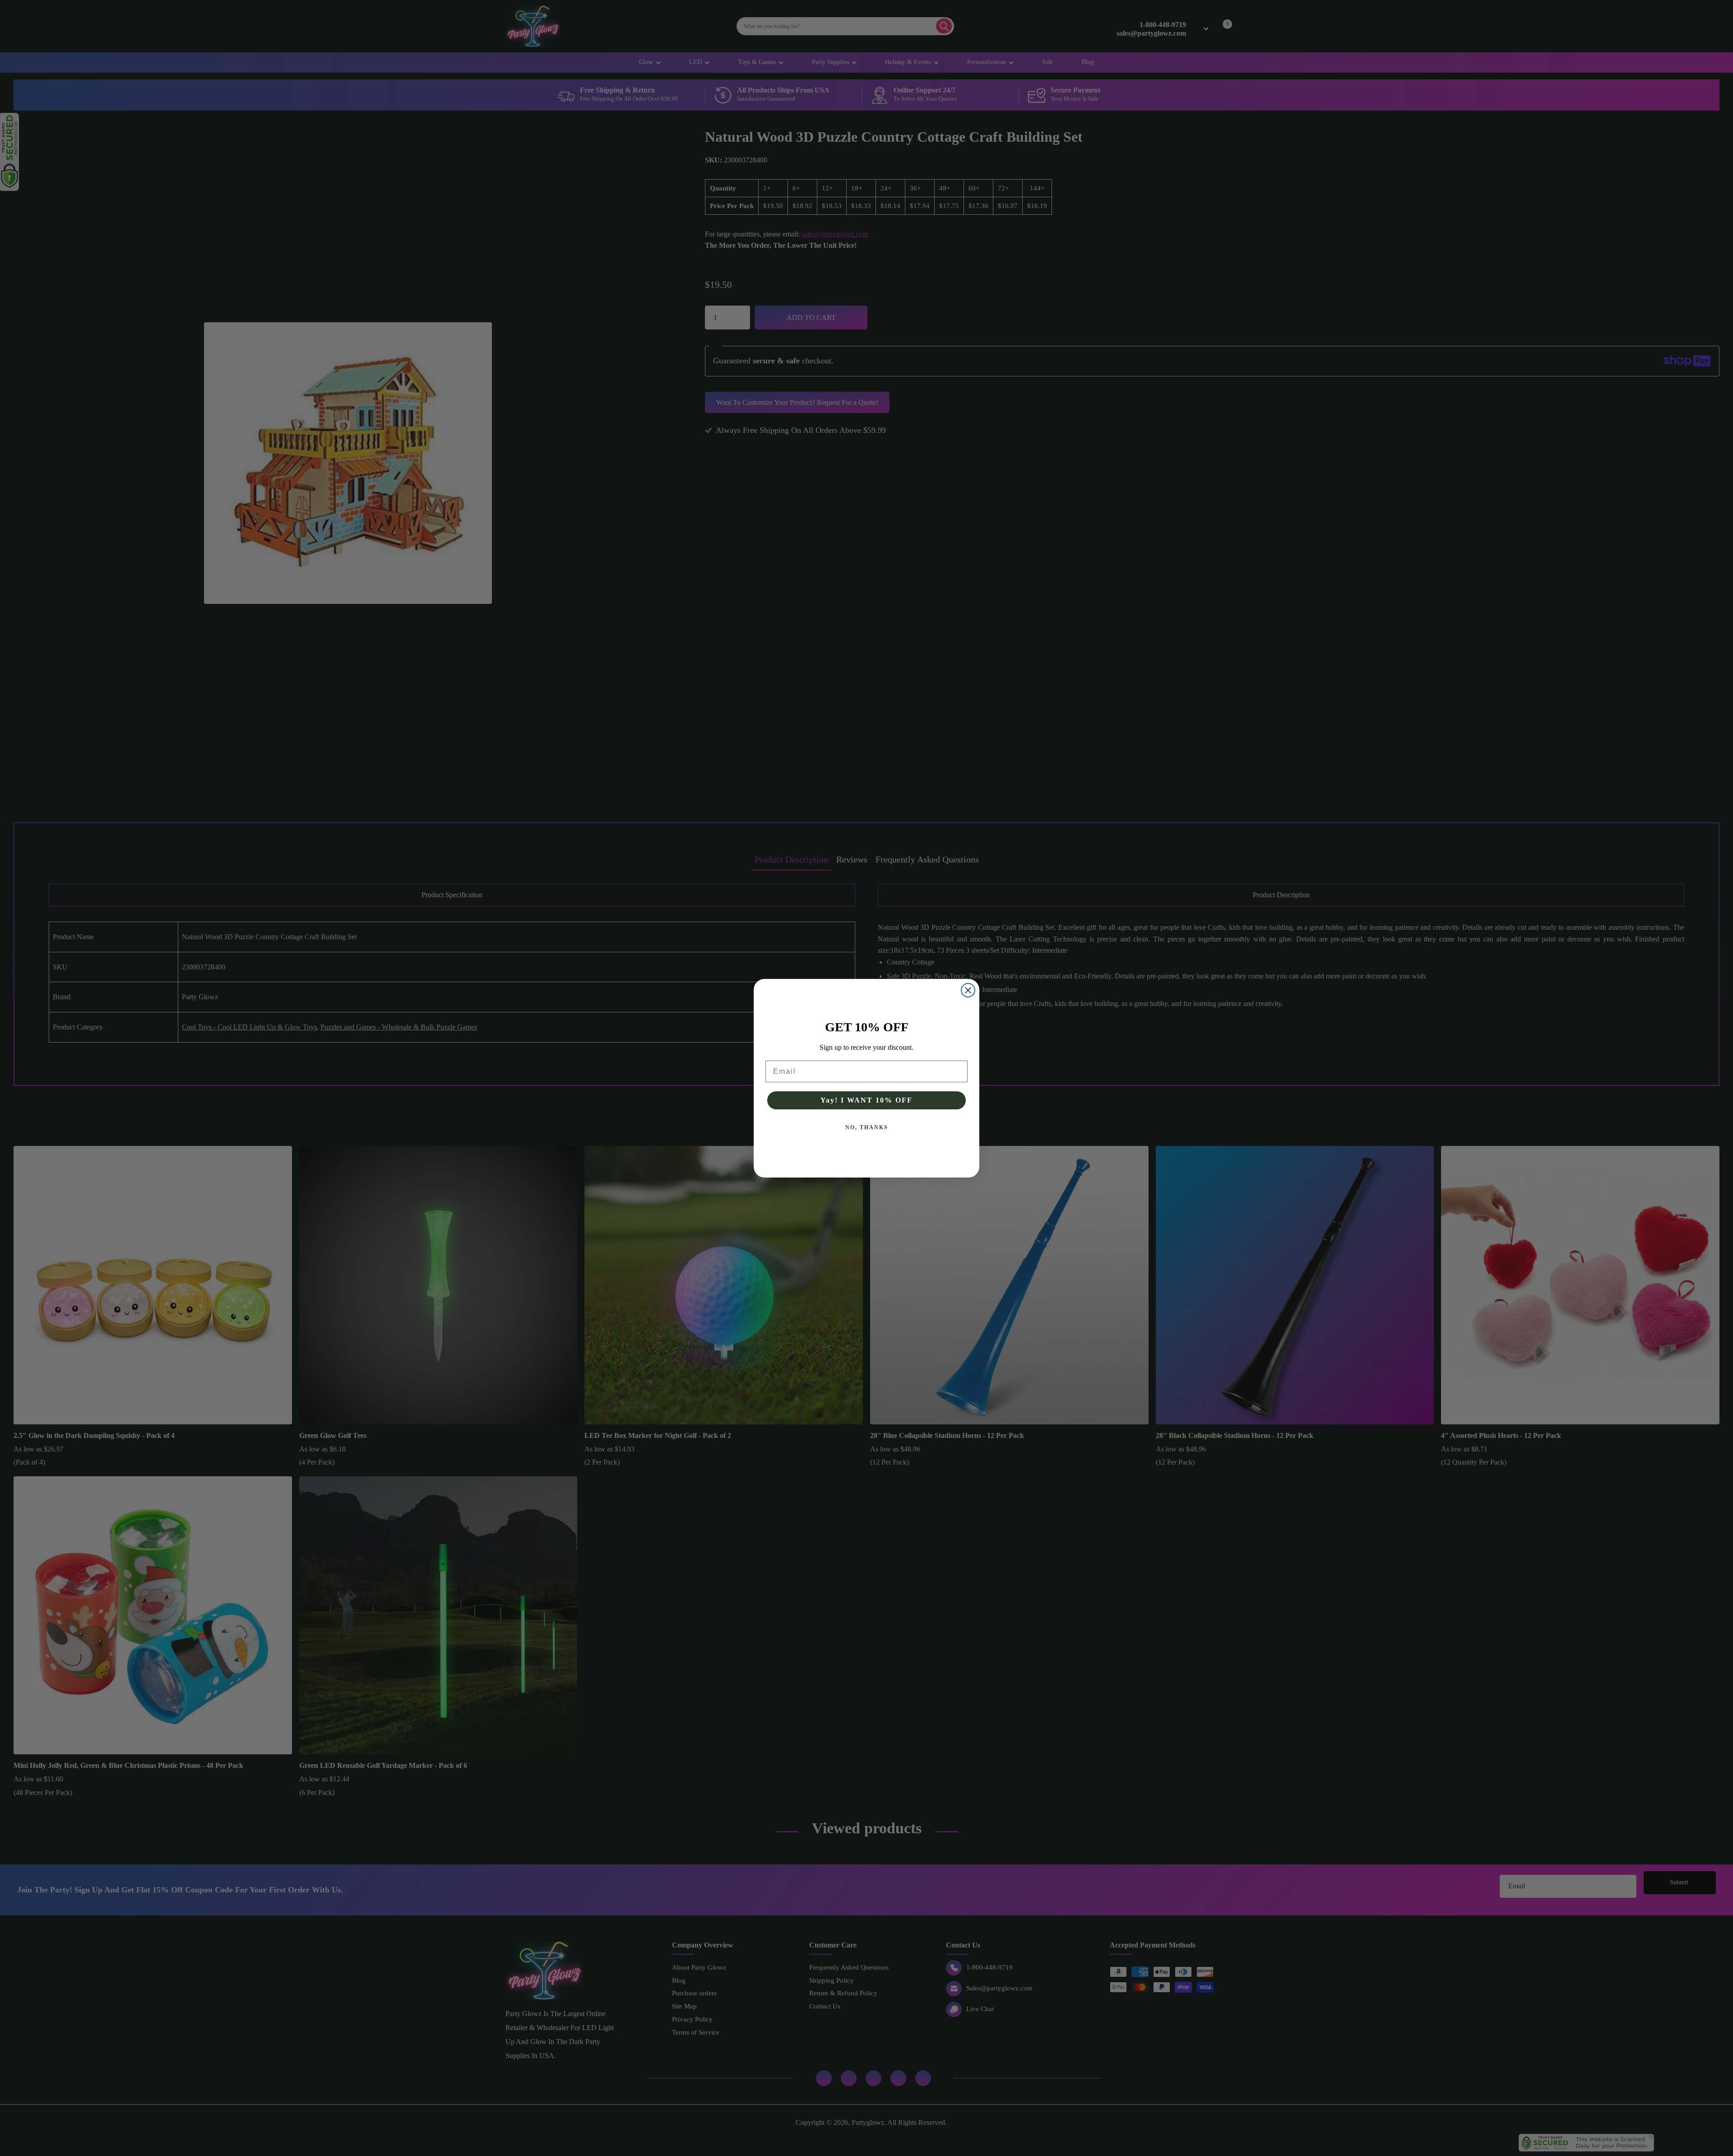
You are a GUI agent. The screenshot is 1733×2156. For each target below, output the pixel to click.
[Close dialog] (968, 990)
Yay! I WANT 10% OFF (866, 1100)
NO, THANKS (867, 1127)
